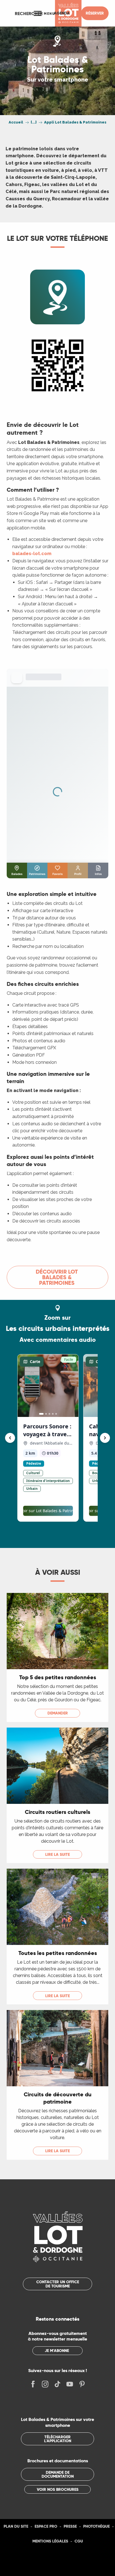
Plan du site (16, 2526)
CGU (79, 2541)
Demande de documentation (58, 2474)
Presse (70, 2526)
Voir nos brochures (58, 2489)
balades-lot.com (32, 554)
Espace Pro (46, 2526)
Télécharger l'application (58, 2439)
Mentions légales (50, 2541)
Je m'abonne (57, 2351)
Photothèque (96, 2526)
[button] (29, 13)
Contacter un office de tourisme (58, 2284)
